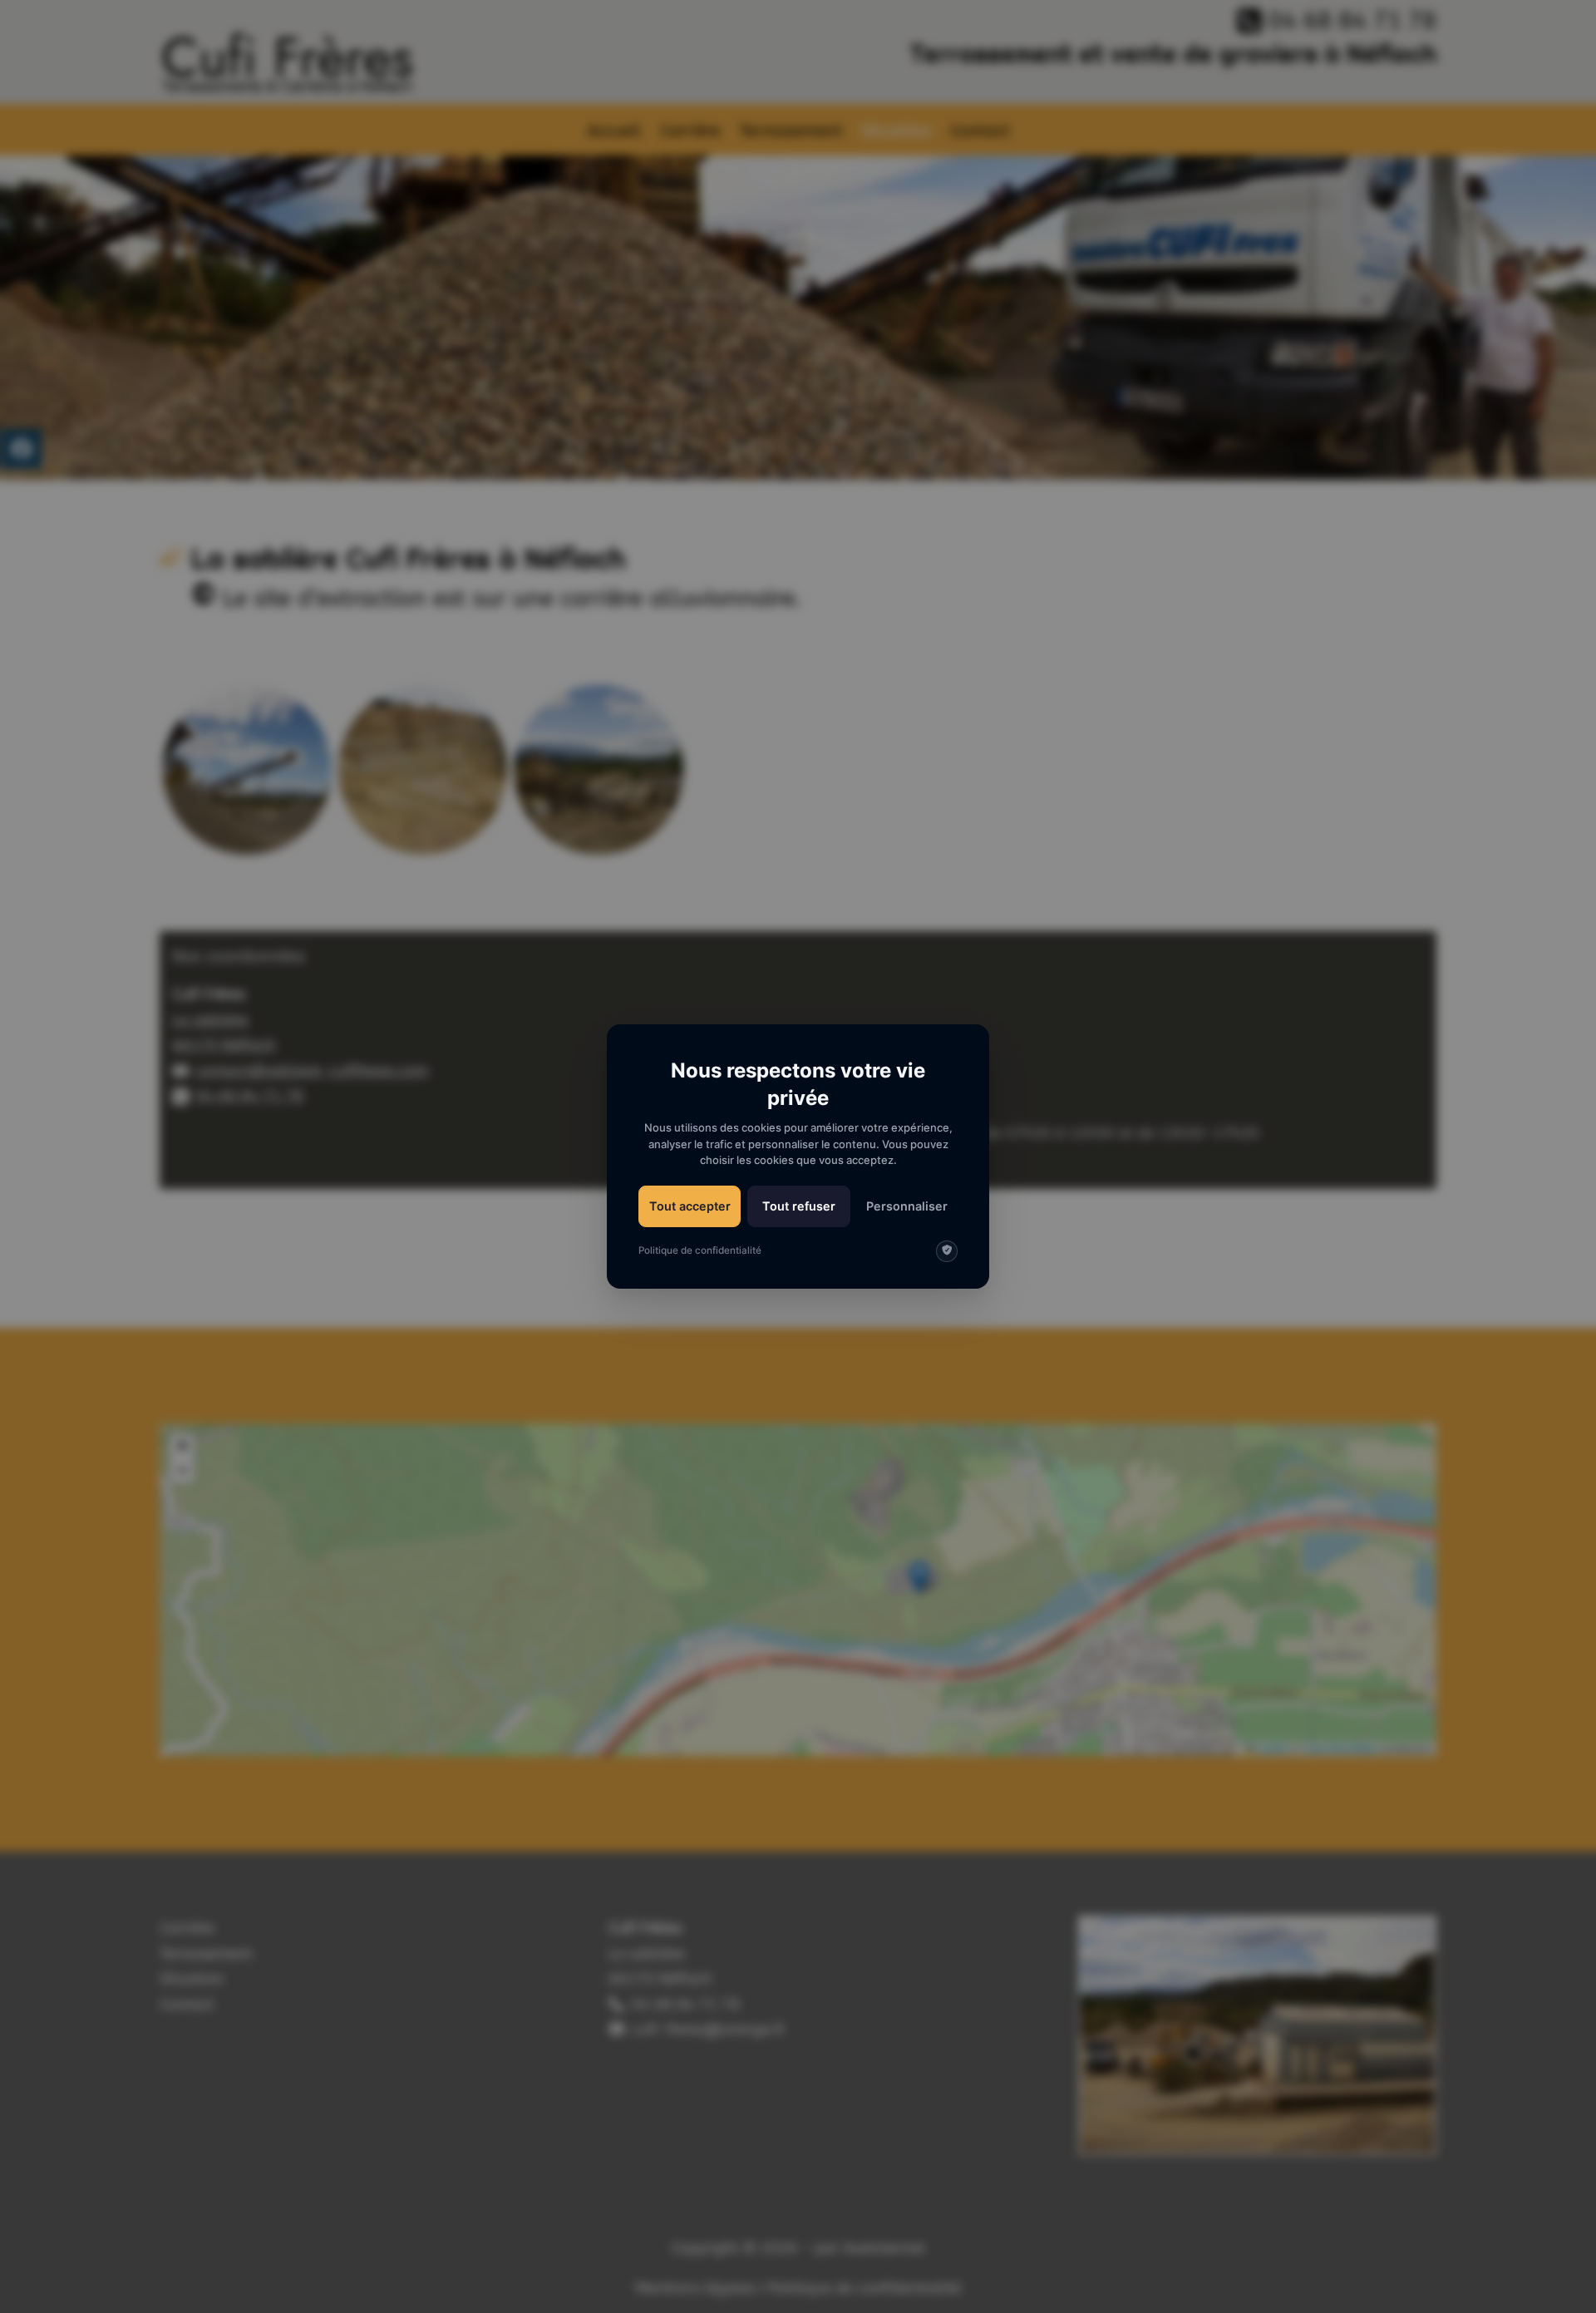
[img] (947, 1251)
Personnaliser (907, 1206)
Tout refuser (799, 1206)
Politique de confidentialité (700, 1250)
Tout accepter (690, 1206)
